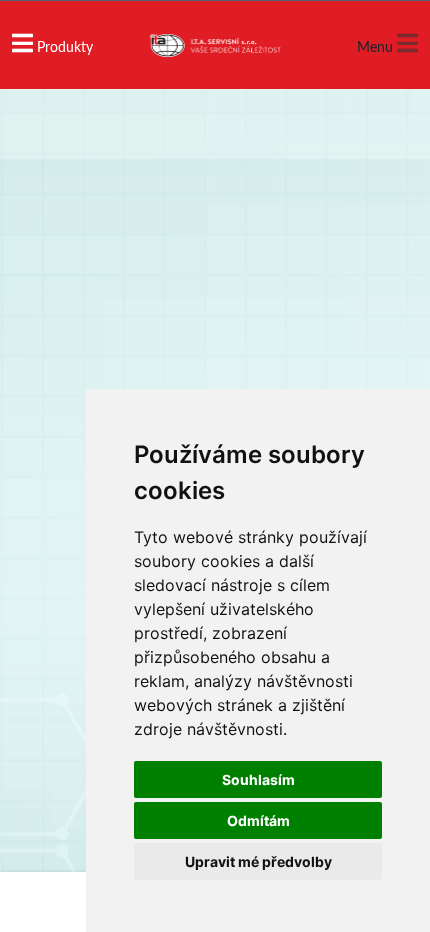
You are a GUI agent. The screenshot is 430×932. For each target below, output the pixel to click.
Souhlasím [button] (258, 779)
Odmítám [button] (258, 820)
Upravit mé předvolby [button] (258, 861)
